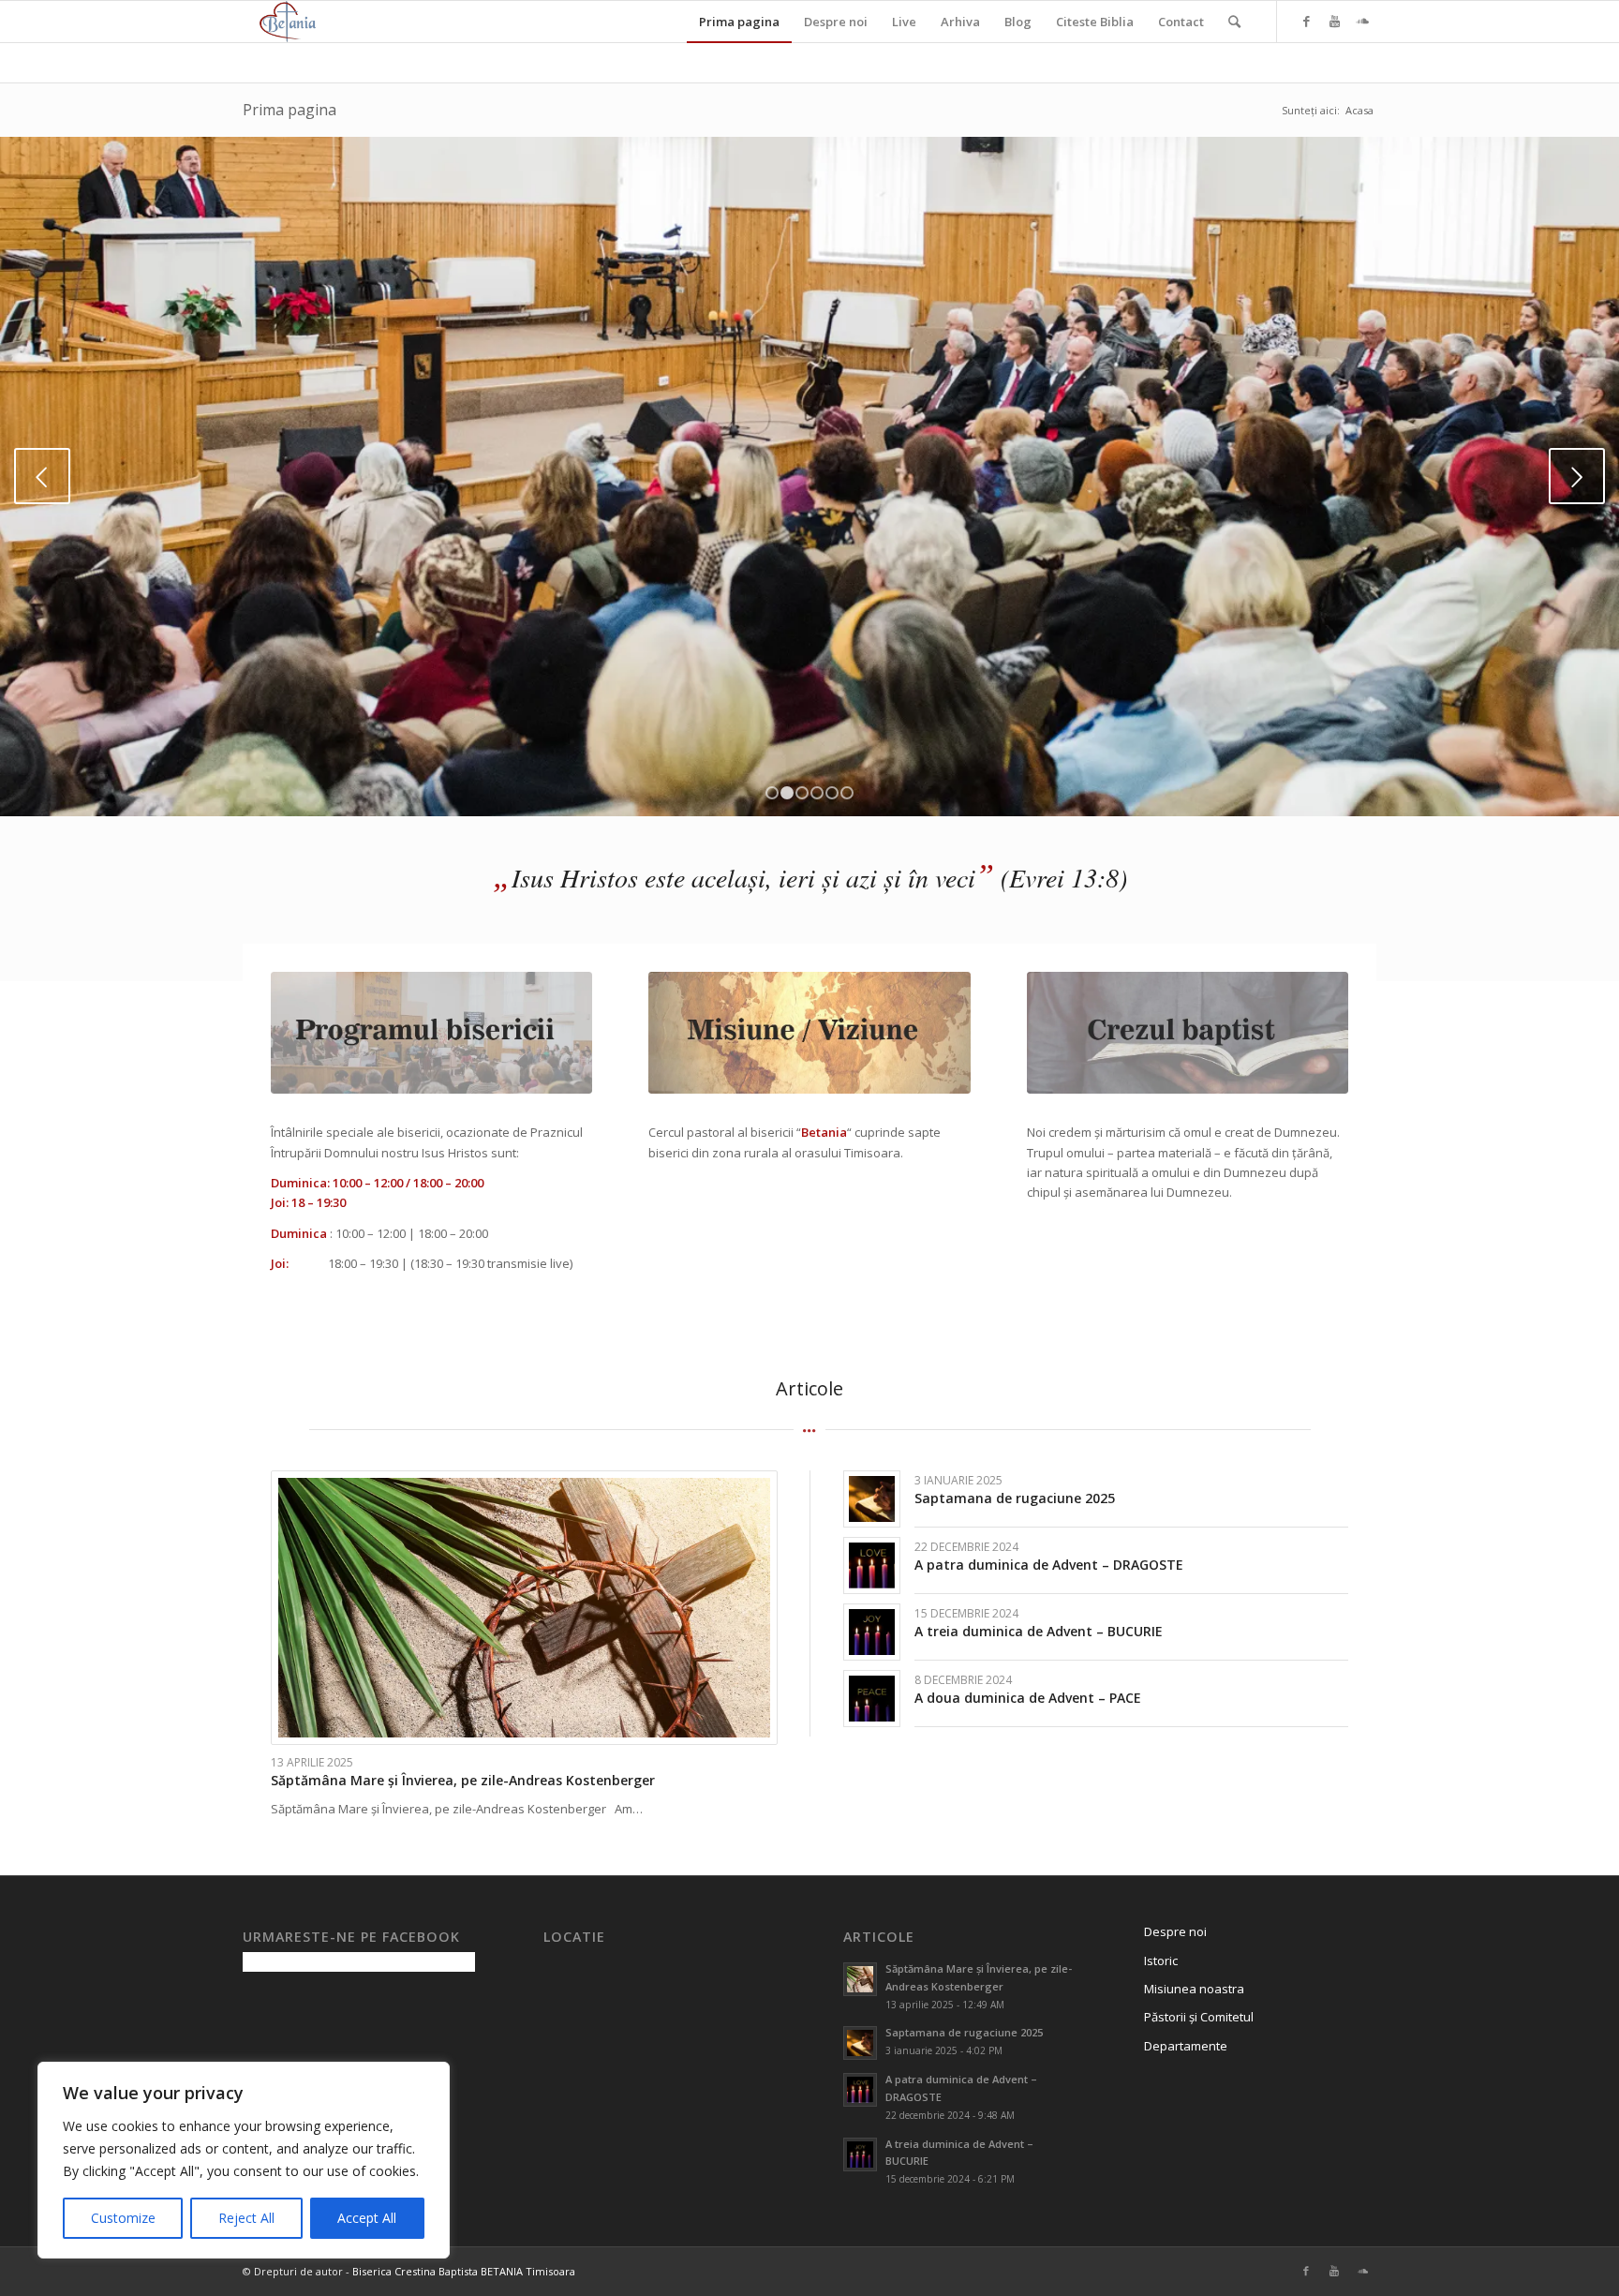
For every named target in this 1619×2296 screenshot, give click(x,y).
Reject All (246, 2218)
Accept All (367, 2218)
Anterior (42, 476)
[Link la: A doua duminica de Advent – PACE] (872, 1699)
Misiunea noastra (1194, 1989)
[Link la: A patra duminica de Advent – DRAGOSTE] (872, 1565)
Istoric (1161, 1961)
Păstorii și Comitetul (1199, 2017)
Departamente (1186, 2046)
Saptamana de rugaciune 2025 (1015, 1498)
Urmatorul (1577, 476)
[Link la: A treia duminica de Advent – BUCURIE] (872, 1632)
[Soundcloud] (1362, 21)
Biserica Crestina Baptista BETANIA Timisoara (464, 2271)
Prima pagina (290, 110)
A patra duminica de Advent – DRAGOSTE (1049, 1565)
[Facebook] (1306, 21)
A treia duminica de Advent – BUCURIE (1039, 1631)
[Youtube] (1334, 21)
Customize (123, 2218)
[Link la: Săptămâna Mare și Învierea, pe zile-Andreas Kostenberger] (524, 1608)
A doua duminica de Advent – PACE (1028, 1698)
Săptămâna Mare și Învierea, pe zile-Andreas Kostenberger (463, 1780)
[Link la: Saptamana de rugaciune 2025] (872, 1499)
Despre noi (1175, 1931)
